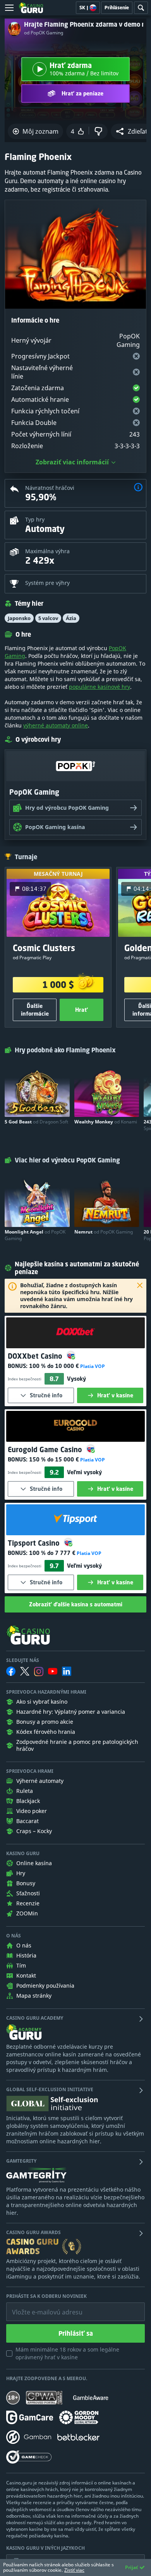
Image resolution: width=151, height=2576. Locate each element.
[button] (138, 488)
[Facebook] (11, 1671)
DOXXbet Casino (36, 1356)
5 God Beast (36, 1122)
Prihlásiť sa (76, 2333)
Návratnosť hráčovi (50, 488)
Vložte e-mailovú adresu (40, 2306)
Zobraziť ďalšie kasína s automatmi (76, 1604)
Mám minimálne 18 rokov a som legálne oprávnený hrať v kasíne (67, 2353)
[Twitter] (25, 1671)
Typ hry (35, 519)
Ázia (71, 618)
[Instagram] (39, 1671)
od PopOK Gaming (44, 33)
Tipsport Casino (35, 1543)
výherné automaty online (56, 725)
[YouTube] (53, 1671)
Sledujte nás (23, 1660)
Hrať (82, 1010)
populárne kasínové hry (100, 687)
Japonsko (19, 618)
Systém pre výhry (47, 583)
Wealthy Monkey (106, 1122)
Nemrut (104, 1232)
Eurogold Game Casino (46, 1449)
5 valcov (48, 618)
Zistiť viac (74, 2570)
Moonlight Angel (35, 1235)
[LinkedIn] (67, 1671)
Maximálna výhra (47, 551)
